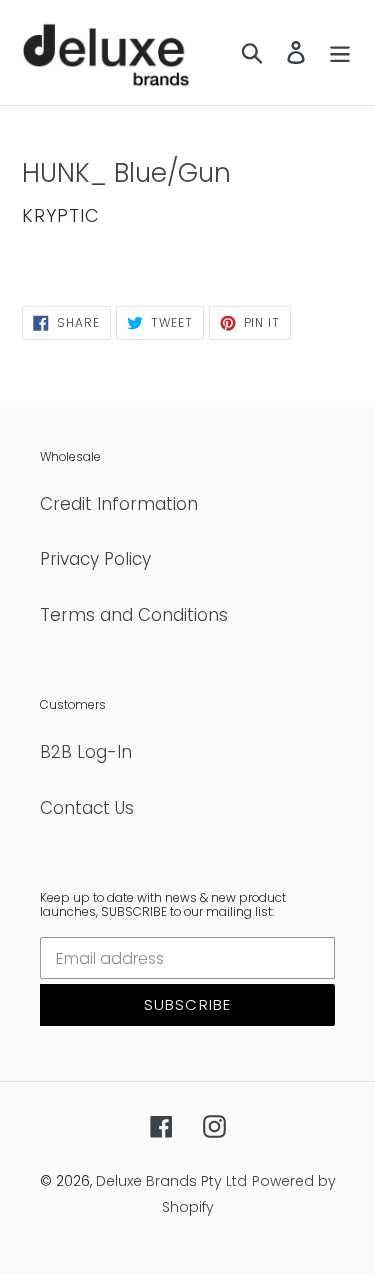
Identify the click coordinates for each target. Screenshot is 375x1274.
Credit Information (119, 504)
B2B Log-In (86, 752)
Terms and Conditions (134, 615)
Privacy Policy (95, 559)
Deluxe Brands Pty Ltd (171, 1181)
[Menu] (340, 53)
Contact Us (87, 808)
